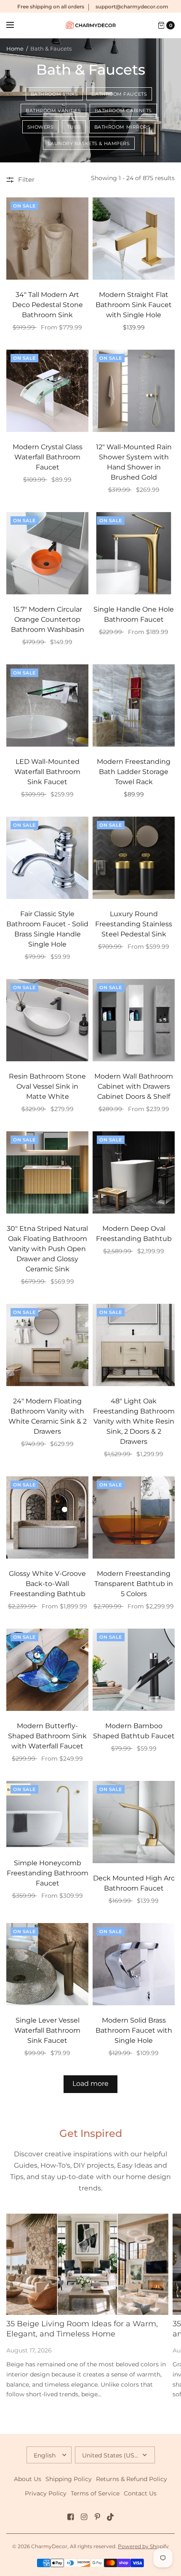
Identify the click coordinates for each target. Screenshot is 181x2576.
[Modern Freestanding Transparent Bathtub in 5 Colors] (134, 1517)
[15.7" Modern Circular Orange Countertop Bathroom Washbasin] (47, 553)
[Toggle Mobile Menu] (16, 25)
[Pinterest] (97, 2517)
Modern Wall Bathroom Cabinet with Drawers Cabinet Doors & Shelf (134, 1086)
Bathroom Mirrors (122, 127)
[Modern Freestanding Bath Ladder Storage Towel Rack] (134, 705)
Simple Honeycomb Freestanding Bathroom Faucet (48, 1873)
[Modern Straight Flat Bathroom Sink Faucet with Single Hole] (134, 239)
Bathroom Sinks (55, 94)
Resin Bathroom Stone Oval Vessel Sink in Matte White (47, 1086)
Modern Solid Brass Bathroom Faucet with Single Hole (134, 2030)
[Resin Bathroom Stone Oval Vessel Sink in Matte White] (47, 1020)
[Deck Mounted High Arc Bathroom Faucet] (134, 1822)
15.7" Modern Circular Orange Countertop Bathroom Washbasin (48, 619)
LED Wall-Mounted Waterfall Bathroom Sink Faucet (47, 772)
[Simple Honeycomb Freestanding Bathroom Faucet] (47, 1814)
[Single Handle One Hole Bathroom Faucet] (134, 553)
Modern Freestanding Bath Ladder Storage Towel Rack (134, 772)
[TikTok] (111, 2517)
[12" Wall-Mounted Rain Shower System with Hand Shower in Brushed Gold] (134, 391)
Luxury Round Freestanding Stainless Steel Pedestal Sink (134, 924)
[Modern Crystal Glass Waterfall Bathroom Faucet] (47, 391)
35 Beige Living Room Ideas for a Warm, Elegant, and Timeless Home (82, 2329)
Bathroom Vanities (53, 111)
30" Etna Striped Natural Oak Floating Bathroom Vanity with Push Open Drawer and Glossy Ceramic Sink (47, 1249)
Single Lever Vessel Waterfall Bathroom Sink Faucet (47, 2030)
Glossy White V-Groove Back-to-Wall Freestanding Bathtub (47, 1584)
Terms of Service (95, 2493)
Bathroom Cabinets (123, 111)
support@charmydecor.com (132, 7)
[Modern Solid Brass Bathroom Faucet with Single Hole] (134, 1964)
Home (15, 49)
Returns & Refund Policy (132, 2479)
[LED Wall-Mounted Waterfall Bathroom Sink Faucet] (47, 705)
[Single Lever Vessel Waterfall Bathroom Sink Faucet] (47, 1964)
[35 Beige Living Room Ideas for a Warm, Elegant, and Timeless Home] (87, 2264)
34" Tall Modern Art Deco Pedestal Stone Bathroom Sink (48, 305)
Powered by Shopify (143, 2546)
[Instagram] (84, 2517)
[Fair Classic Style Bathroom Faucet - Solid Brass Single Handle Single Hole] (47, 858)
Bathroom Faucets (119, 94)
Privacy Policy (46, 2493)
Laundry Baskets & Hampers (89, 143)
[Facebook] (70, 2517)
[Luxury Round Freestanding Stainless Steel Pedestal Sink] (134, 858)
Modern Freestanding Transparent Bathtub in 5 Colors (134, 1584)
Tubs (74, 127)
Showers (41, 127)
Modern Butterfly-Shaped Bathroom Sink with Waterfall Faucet (47, 1736)
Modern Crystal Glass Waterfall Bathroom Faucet (48, 457)
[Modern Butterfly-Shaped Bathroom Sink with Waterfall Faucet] (47, 1670)
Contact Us (140, 2493)
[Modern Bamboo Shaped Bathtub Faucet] (134, 1670)
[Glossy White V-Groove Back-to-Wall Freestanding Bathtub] (47, 1517)
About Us (28, 2479)
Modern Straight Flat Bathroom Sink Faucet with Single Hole (134, 305)
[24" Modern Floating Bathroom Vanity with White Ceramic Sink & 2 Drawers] (47, 1345)
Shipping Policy (69, 2479)
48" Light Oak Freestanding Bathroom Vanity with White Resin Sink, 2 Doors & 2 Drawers (134, 1421)
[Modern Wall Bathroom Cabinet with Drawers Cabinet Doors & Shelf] (134, 1020)
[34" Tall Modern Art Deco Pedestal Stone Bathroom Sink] (47, 239)
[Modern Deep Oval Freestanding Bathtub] (134, 1172)
